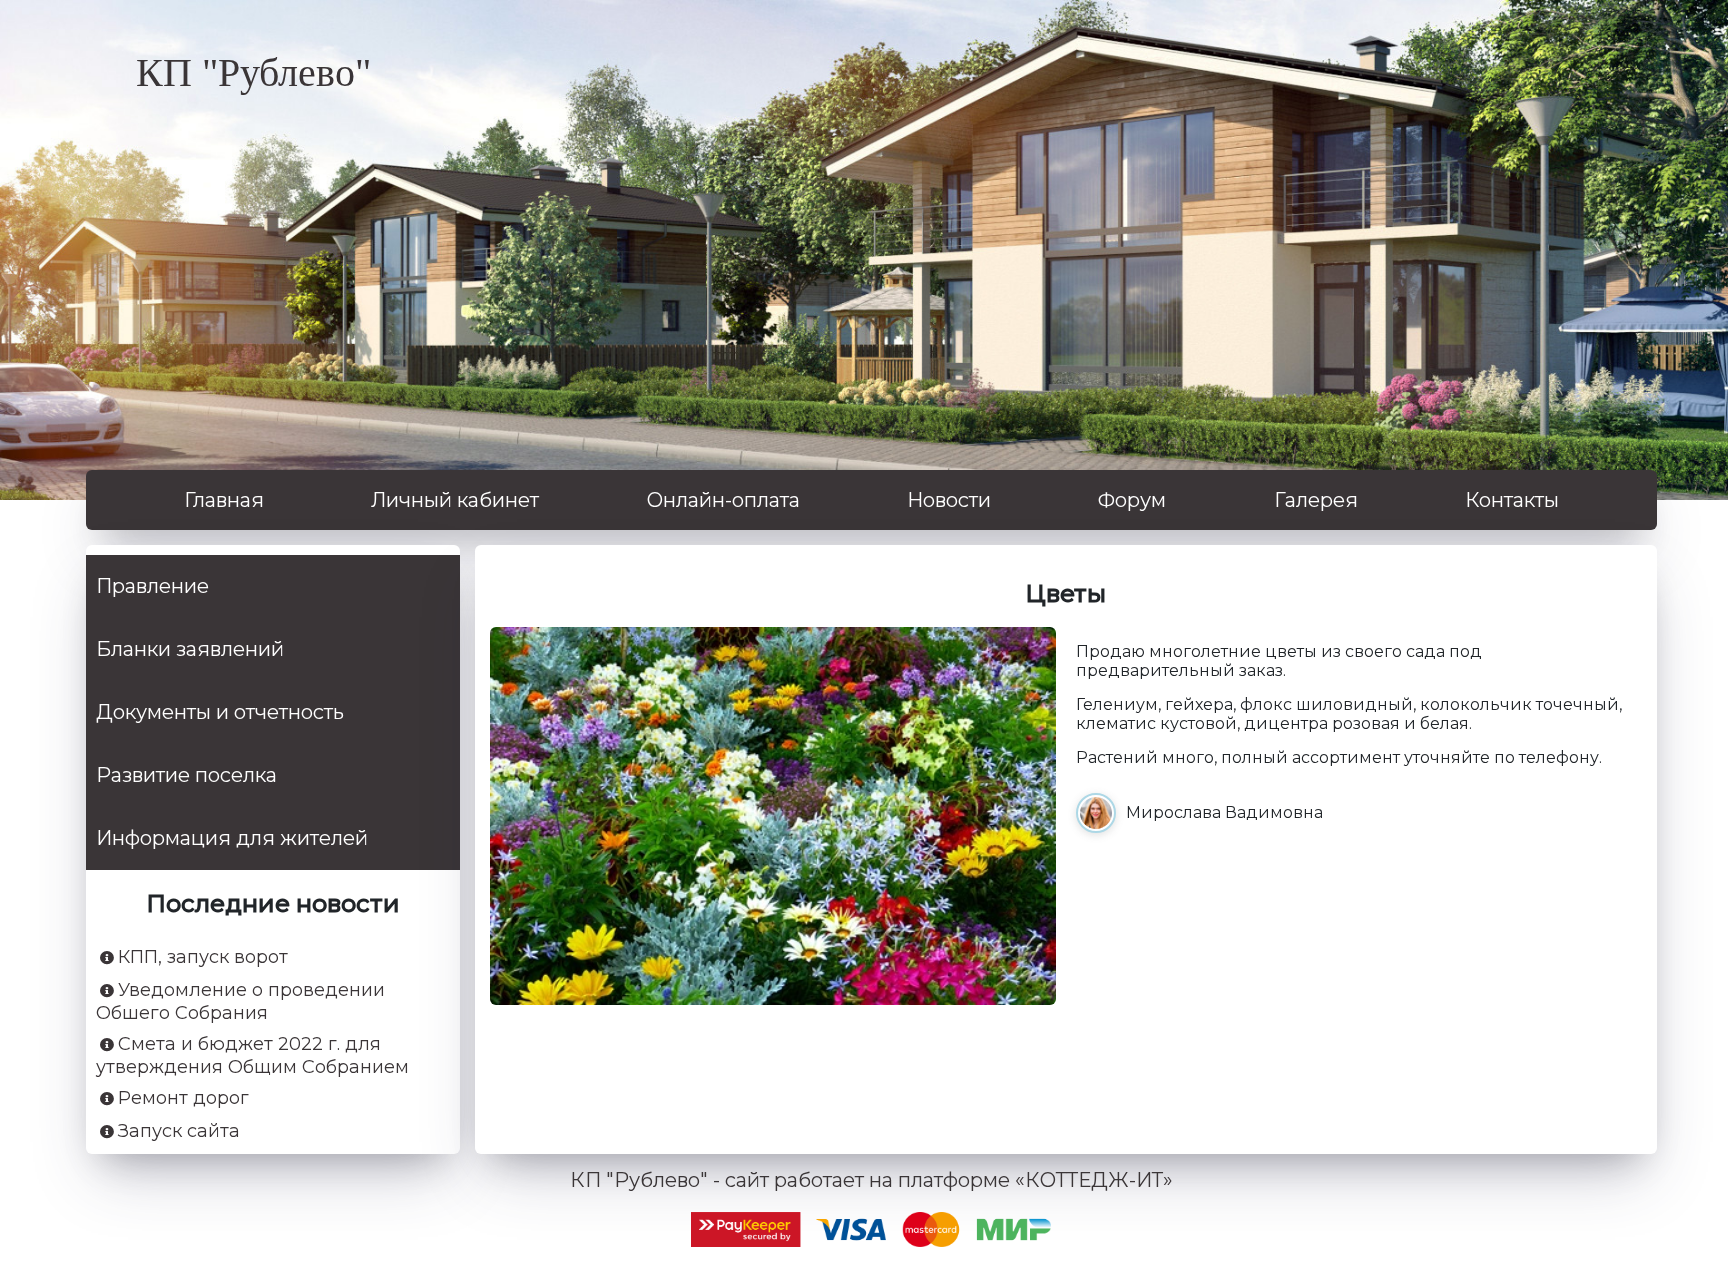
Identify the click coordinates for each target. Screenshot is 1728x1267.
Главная (224, 500)
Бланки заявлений (190, 649)
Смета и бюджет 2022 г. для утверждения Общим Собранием (252, 1056)
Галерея (1316, 500)
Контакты (1512, 500)
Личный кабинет (455, 500)
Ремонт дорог (183, 1098)
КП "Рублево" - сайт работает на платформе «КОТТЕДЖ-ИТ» (871, 1180)
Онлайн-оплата (723, 500)
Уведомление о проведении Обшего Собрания (240, 1002)
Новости (949, 500)
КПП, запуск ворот (203, 957)
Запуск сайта (179, 1131)
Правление (152, 586)
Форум (1132, 500)
